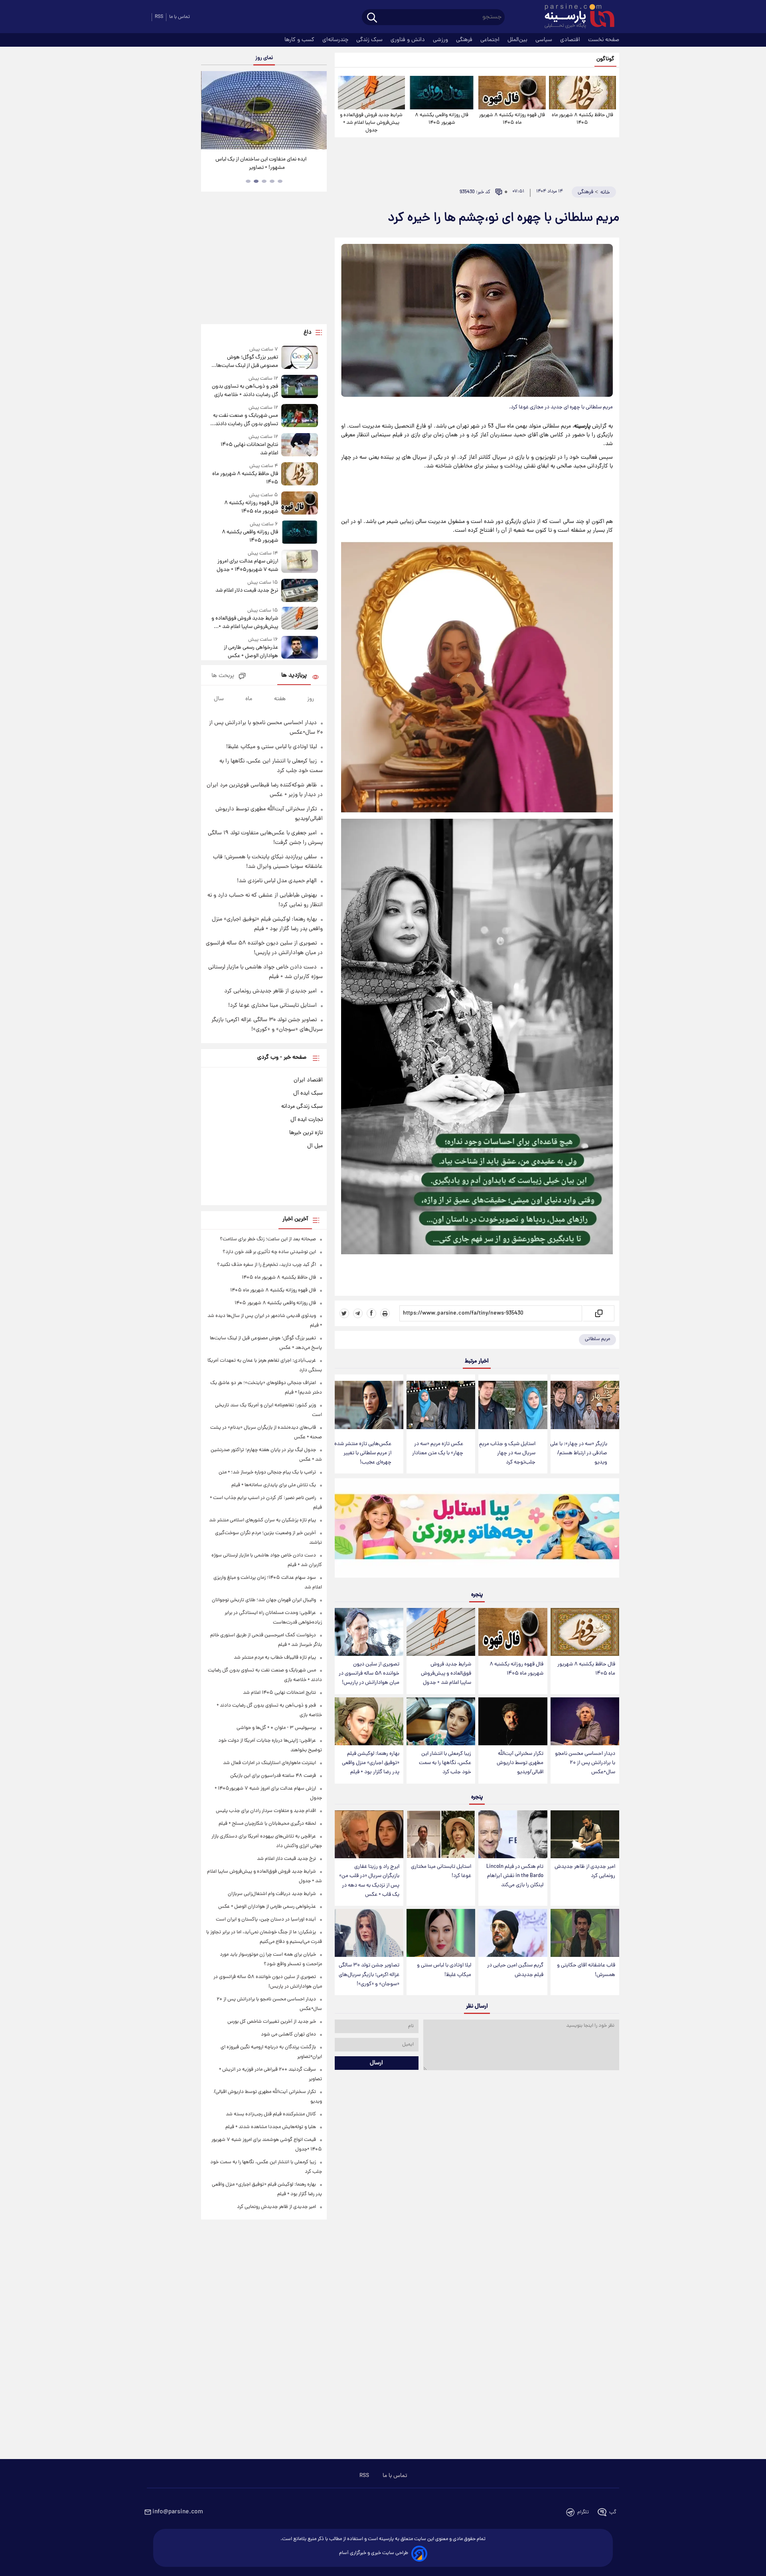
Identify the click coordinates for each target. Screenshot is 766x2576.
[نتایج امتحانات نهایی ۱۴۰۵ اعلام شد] (300, 445)
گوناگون (605, 59)
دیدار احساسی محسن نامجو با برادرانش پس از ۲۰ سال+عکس (585, 1763)
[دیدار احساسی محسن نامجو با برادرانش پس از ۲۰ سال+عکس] (585, 1722)
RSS (159, 17)
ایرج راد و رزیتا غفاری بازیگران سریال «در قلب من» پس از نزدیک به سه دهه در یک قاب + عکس (369, 1881)
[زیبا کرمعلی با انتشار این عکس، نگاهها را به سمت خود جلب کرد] (441, 1722)
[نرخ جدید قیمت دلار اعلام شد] (300, 590)
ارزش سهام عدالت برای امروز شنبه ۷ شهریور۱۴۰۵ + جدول (247, 566)
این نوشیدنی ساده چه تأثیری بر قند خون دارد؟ (269, 1252)
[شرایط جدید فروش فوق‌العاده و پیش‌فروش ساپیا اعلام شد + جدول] (371, 93)
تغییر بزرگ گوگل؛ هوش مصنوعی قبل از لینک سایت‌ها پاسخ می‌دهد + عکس (247, 362)
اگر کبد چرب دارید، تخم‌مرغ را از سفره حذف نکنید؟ (267, 1265)
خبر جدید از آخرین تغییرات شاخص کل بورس (272, 2022)
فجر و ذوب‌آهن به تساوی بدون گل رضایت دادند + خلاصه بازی (245, 391)
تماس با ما (180, 17)
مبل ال (315, 1146)
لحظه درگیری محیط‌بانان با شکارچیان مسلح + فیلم (267, 1824)
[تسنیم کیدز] (477, 1530)
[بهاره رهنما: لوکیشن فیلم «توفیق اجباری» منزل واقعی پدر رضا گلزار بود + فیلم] (369, 1722)
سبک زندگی (370, 40)
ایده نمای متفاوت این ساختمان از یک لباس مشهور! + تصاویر (261, 164)
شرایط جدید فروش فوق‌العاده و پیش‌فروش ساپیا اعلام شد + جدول (371, 123)
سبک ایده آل (308, 1093)
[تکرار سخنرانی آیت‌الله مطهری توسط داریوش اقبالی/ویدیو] (513, 1722)
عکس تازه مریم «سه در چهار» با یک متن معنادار (438, 1449)
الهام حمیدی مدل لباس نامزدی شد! (277, 881)
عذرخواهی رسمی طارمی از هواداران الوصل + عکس (251, 652)
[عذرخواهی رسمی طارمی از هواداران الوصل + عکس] (300, 648)
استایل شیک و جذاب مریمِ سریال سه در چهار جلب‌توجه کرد (507, 1453)
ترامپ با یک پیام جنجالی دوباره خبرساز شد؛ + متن (267, 1472)
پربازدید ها (294, 676)
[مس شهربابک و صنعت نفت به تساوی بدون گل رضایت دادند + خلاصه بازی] (300, 416)
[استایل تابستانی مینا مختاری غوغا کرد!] (441, 1834)
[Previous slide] (210, 111)
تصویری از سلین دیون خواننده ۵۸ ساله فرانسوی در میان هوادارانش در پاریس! (369, 1674)
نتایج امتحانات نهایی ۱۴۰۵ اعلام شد (249, 449)
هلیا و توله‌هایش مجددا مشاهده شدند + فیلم (271, 2127)
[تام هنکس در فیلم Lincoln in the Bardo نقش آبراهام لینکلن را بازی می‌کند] (513, 1834)
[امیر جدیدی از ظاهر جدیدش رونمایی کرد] (585, 1834)
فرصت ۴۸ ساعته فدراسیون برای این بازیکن (273, 1776)
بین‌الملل (518, 40)
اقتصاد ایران (308, 1080)
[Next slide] (318, 111)
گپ (613, 2512)
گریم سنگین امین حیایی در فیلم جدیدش (515, 1970)
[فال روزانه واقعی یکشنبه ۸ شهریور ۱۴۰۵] (442, 93)
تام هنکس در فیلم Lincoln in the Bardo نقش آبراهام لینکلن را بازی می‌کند (515, 1876)
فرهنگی (465, 40)
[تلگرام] (358, 1313)
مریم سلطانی (597, 1339)
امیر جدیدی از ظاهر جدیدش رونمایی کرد (585, 1871)
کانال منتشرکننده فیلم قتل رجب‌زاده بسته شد (271, 2114)
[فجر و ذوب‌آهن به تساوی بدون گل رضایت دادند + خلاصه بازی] (300, 387)
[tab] (280, 181)
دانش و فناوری (409, 40)
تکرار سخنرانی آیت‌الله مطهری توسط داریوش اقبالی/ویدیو (520, 1763)
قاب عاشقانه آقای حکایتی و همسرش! (586, 1970)
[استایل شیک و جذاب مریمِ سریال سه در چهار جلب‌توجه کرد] (513, 1405)
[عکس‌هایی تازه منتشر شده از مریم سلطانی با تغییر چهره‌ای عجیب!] (369, 1405)
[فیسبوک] (371, 1313)
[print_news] (385, 1313)
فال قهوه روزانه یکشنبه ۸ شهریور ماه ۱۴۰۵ (512, 119)
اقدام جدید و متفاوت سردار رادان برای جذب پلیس (266, 1811)
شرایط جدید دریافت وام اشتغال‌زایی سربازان (272, 1894)
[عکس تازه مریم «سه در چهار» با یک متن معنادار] (441, 1405)
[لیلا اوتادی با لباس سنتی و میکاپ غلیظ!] (441, 1933)
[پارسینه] (575, 17)
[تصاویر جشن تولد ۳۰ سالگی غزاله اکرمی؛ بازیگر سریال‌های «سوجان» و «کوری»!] (369, 1933)
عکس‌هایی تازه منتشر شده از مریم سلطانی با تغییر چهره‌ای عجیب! (363, 1453)
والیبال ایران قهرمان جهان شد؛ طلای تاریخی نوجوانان (264, 1600)
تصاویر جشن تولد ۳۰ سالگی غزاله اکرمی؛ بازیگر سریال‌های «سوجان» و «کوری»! (369, 1975)
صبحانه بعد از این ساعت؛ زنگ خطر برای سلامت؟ (268, 1239)
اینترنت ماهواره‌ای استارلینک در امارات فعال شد (269, 1763)
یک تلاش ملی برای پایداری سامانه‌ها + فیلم (274, 1485)
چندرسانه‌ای (336, 40)
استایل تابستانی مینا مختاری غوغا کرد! (441, 1871)
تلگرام (583, 2512)
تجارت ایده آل (307, 1120)
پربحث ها (223, 676)
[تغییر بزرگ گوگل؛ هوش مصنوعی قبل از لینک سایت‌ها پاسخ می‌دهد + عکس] (300, 358)
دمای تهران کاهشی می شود (288, 2034)
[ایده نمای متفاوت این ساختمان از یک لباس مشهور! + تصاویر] (264, 110)
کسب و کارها (300, 40)
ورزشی (441, 40)
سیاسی (545, 40)
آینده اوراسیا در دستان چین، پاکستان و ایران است (266, 1920)
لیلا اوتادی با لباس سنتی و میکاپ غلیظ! (444, 1970)
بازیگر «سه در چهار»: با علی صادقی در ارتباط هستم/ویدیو (579, 1453)
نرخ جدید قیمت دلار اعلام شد (247, 591)
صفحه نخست (604, 40)
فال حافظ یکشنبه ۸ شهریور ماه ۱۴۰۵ (582, 119)
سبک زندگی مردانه (302, 1107)
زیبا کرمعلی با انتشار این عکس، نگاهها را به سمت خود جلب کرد (445, 1763)
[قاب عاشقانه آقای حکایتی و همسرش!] (585, 1933)
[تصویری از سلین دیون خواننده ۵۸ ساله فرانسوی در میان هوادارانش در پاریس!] (369, 1632)
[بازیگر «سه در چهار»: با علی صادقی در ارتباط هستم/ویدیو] (585, 1405)
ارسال (376, 2063)
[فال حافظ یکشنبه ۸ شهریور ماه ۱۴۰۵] (582, 93)
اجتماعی (491, 40)
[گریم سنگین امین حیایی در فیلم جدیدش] (513, 1933)
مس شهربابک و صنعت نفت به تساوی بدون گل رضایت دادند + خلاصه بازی (245, 420)
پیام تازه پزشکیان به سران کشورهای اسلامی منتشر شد (263, 1520)
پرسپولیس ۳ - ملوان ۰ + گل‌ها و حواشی (276, 1728)
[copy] (598, 1313)
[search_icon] (372, 18)
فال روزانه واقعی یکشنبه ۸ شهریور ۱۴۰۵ (442, 119)
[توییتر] (344, 1313)
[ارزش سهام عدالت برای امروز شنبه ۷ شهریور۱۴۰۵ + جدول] (300, 562)
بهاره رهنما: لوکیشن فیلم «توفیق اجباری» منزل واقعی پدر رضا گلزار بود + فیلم (371, 1763)
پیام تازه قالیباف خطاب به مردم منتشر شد (275, 1658)
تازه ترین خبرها (306, 1133)
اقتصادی (571, 40)
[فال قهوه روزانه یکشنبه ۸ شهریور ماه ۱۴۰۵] (512, 93)
